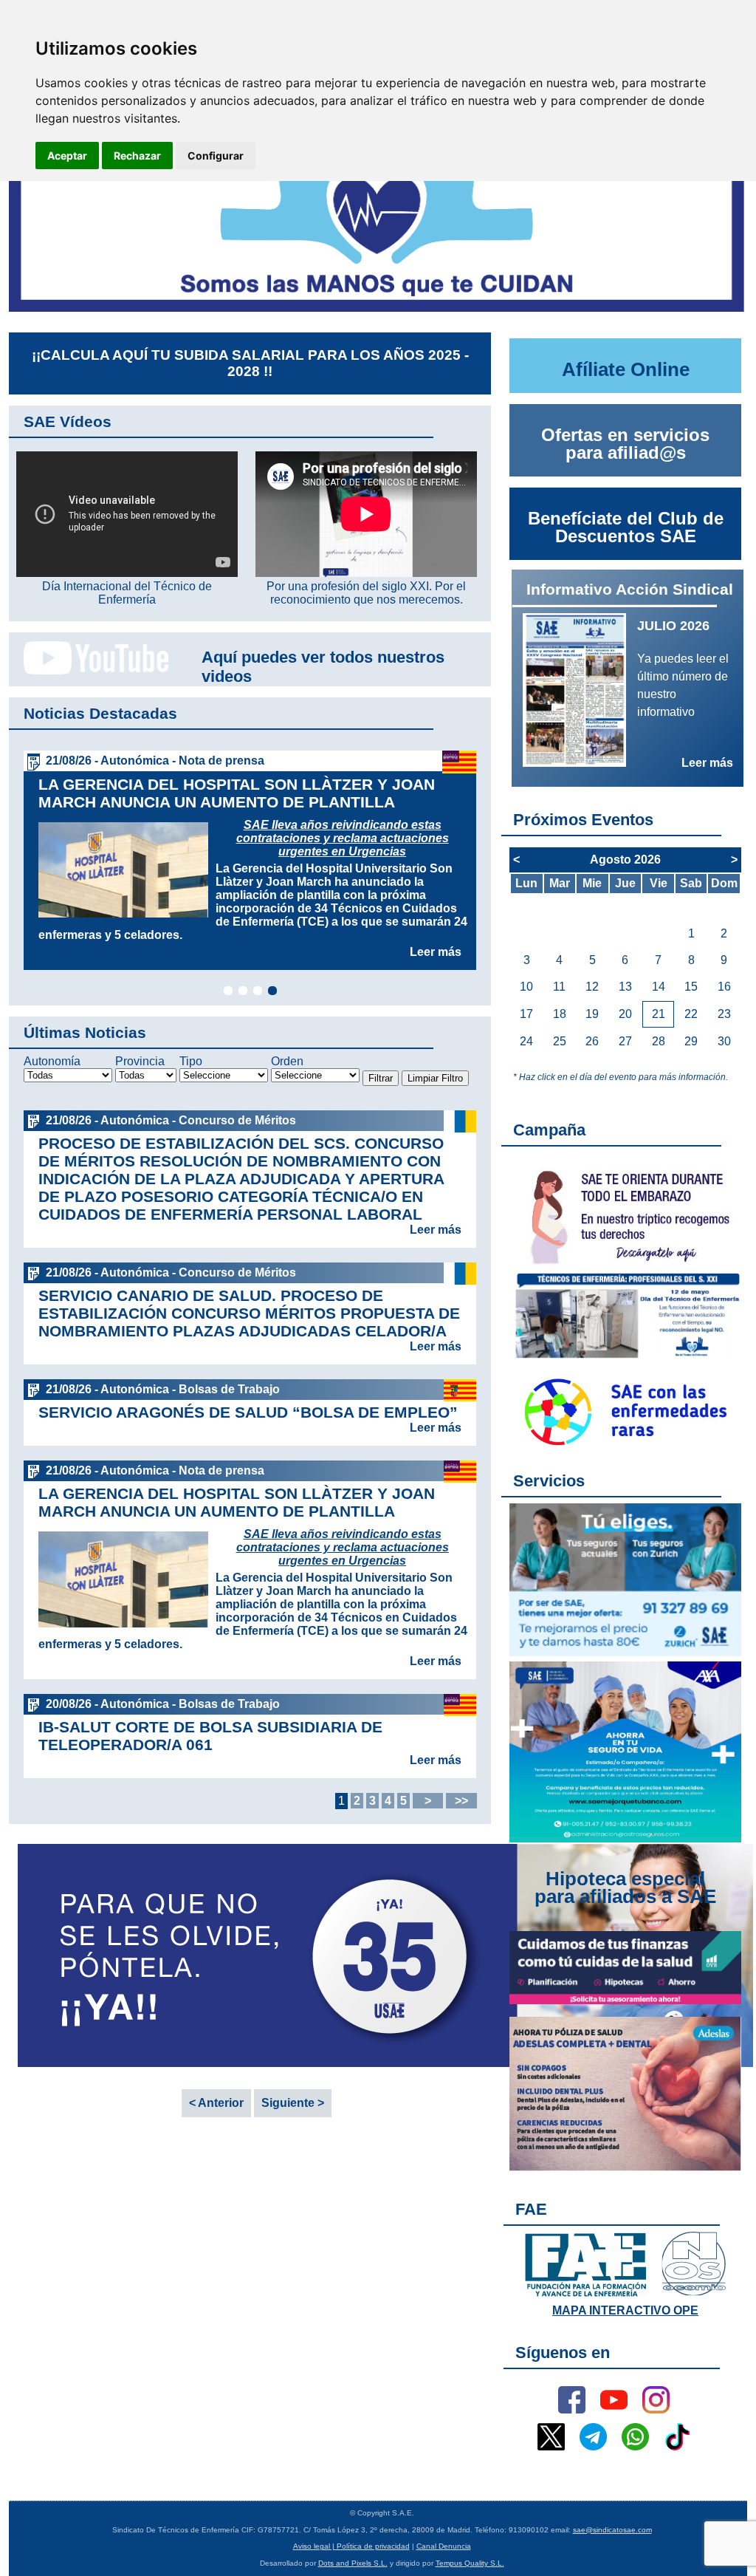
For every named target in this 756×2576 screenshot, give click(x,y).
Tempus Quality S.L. (470, 2563)
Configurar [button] (216, 156)
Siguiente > (293, 2103)
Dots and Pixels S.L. (353, 2563)
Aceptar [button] (67, 156)
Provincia (140, 1061)
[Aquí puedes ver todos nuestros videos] (89, 672)
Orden (287, 1061)
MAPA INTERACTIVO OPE (625, 2310)
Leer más (436, 952)
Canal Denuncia (444, 2546)
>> (461, 1801)
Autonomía (52, 1061)
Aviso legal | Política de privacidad (351, 2546)
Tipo (191, 1061)
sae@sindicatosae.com (612, 2530)
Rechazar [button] (137, 156)
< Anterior (216, 2103)
